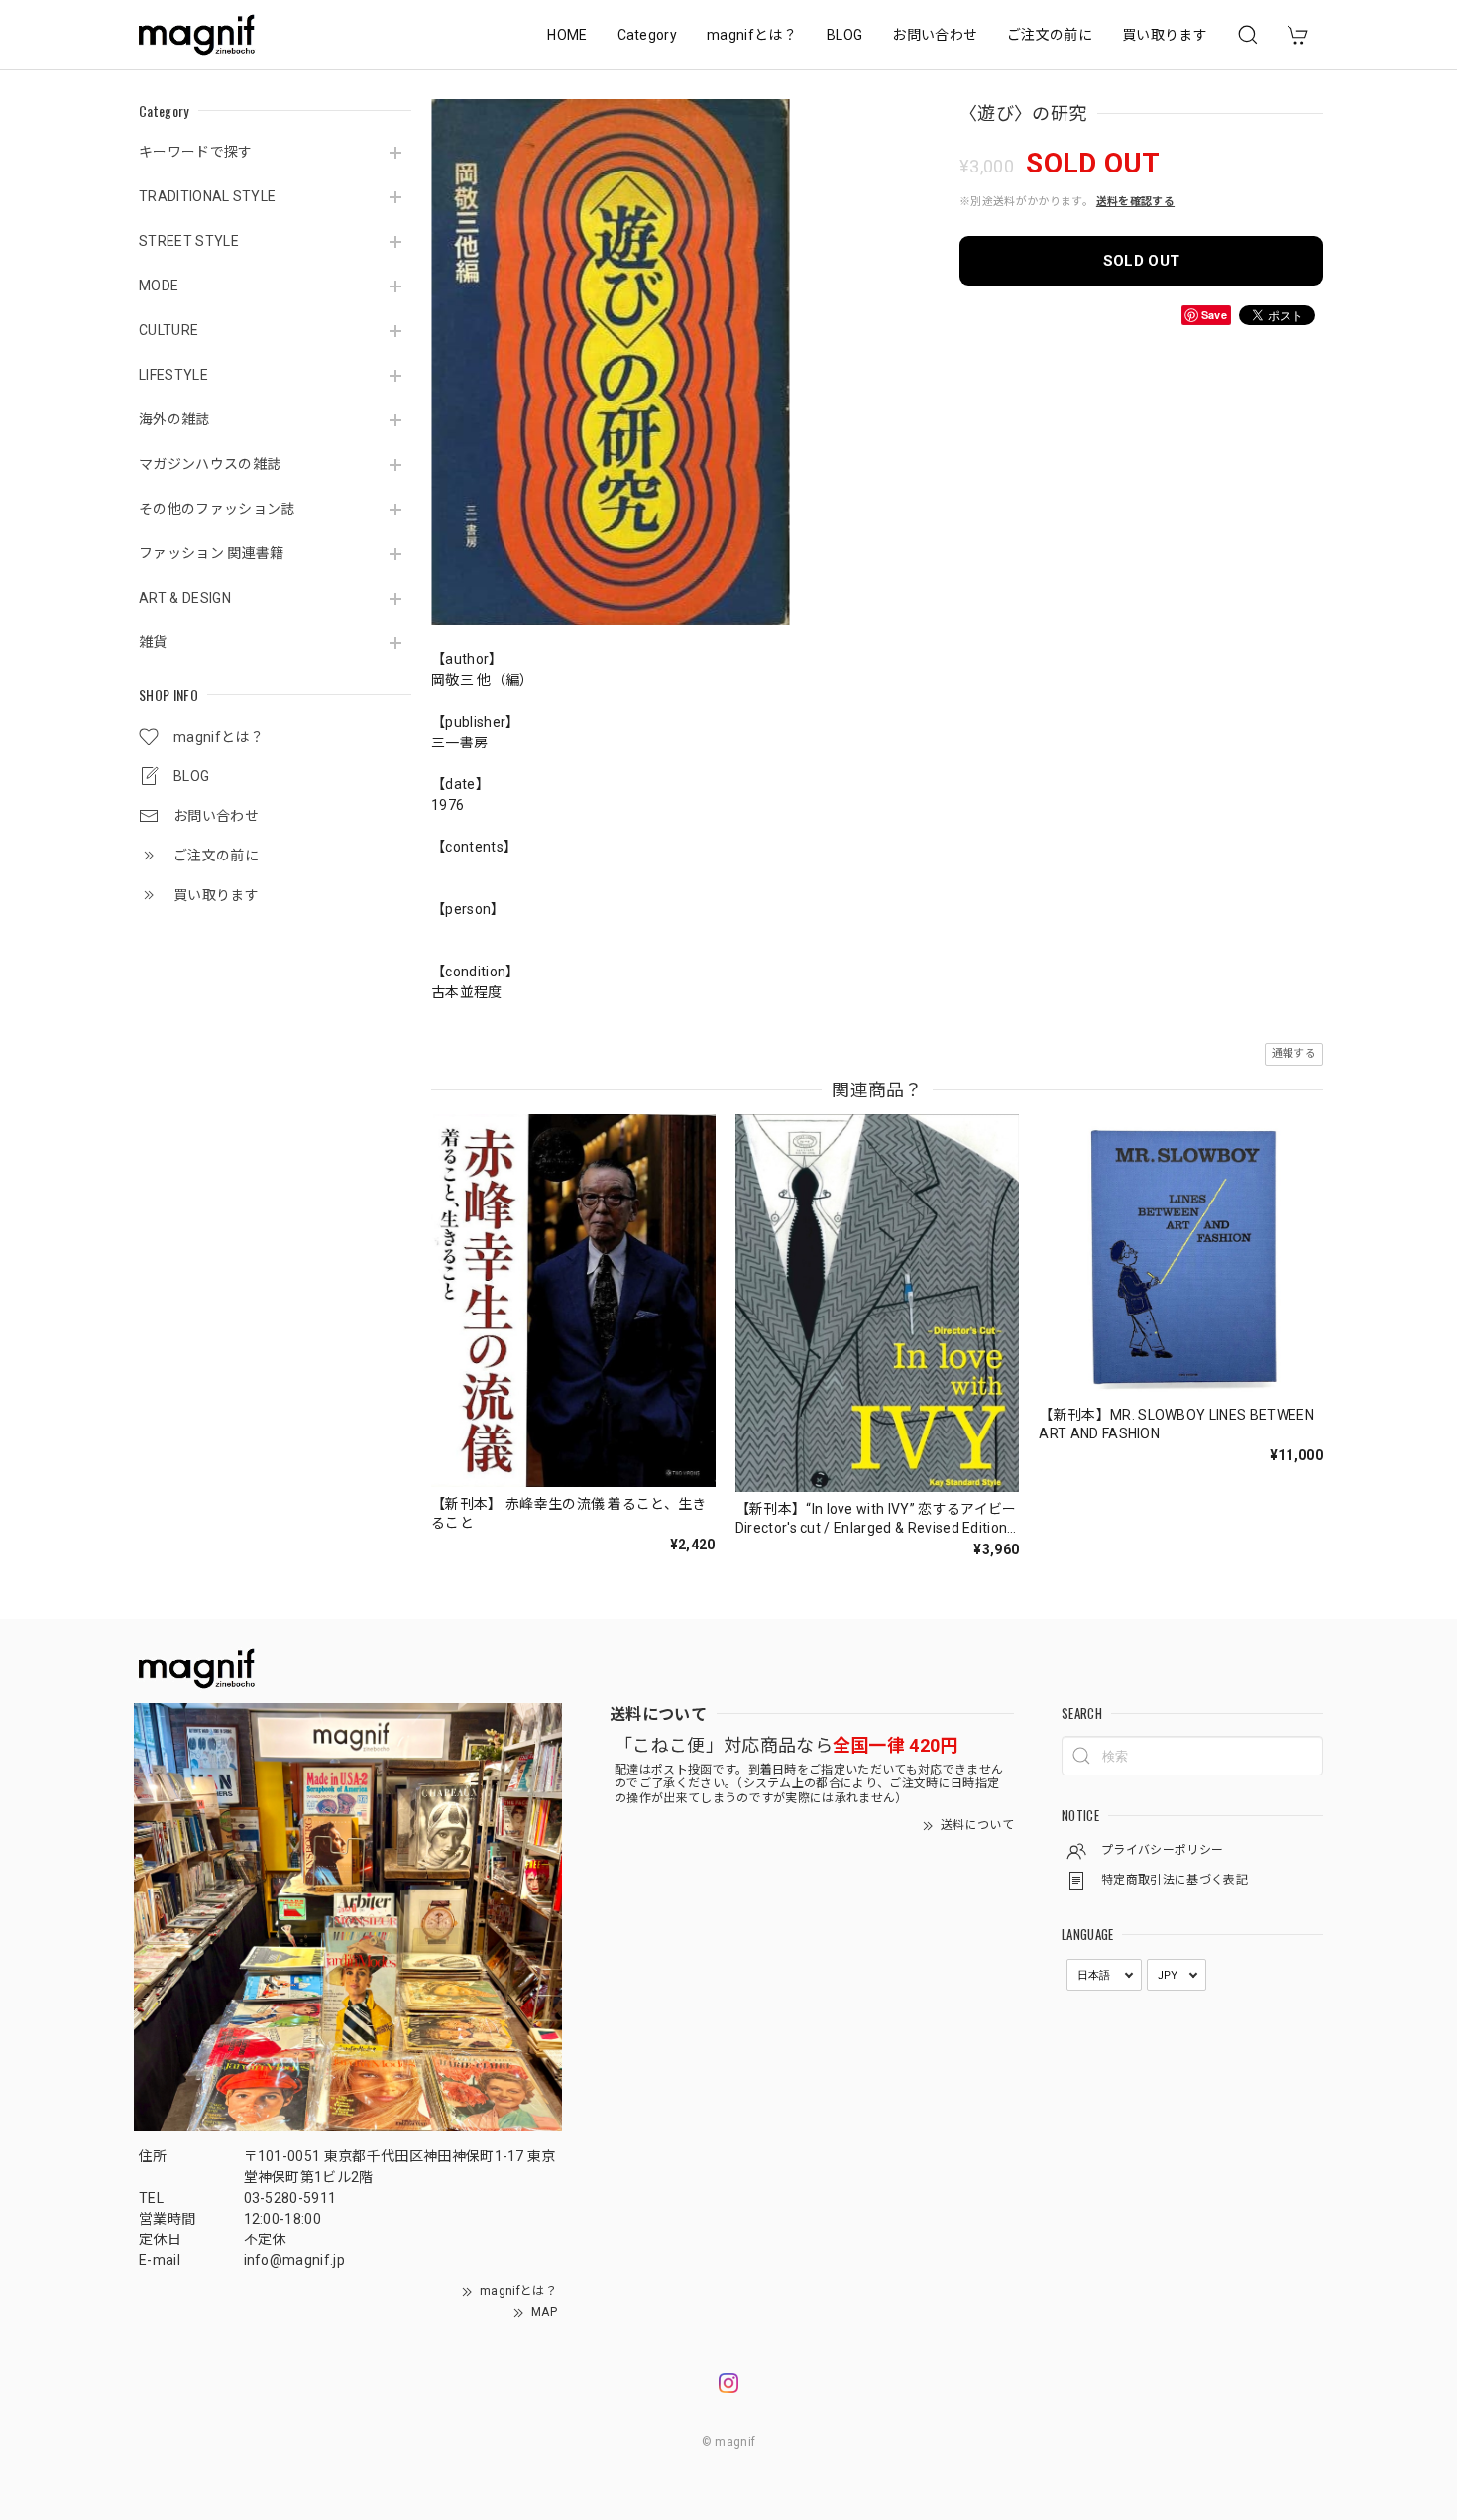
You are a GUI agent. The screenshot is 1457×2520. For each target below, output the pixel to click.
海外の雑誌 (174, 419)
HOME (567, 35)
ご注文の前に (1050, 35)
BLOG (844, 35)
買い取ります (1165, 35)
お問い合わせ (935, 35)
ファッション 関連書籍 (212, 553)
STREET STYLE (189, 241)
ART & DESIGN (185, 598)
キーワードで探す (196, 152)
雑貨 (153, 642)
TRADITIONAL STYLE (207, 196)
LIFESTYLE (173, 375)
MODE (159, 286)
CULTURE (168, 330)
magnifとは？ (752, 35)
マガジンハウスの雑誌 (210, 464)
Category (648, 35)
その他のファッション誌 (217, 509)
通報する (1294, 1053)
